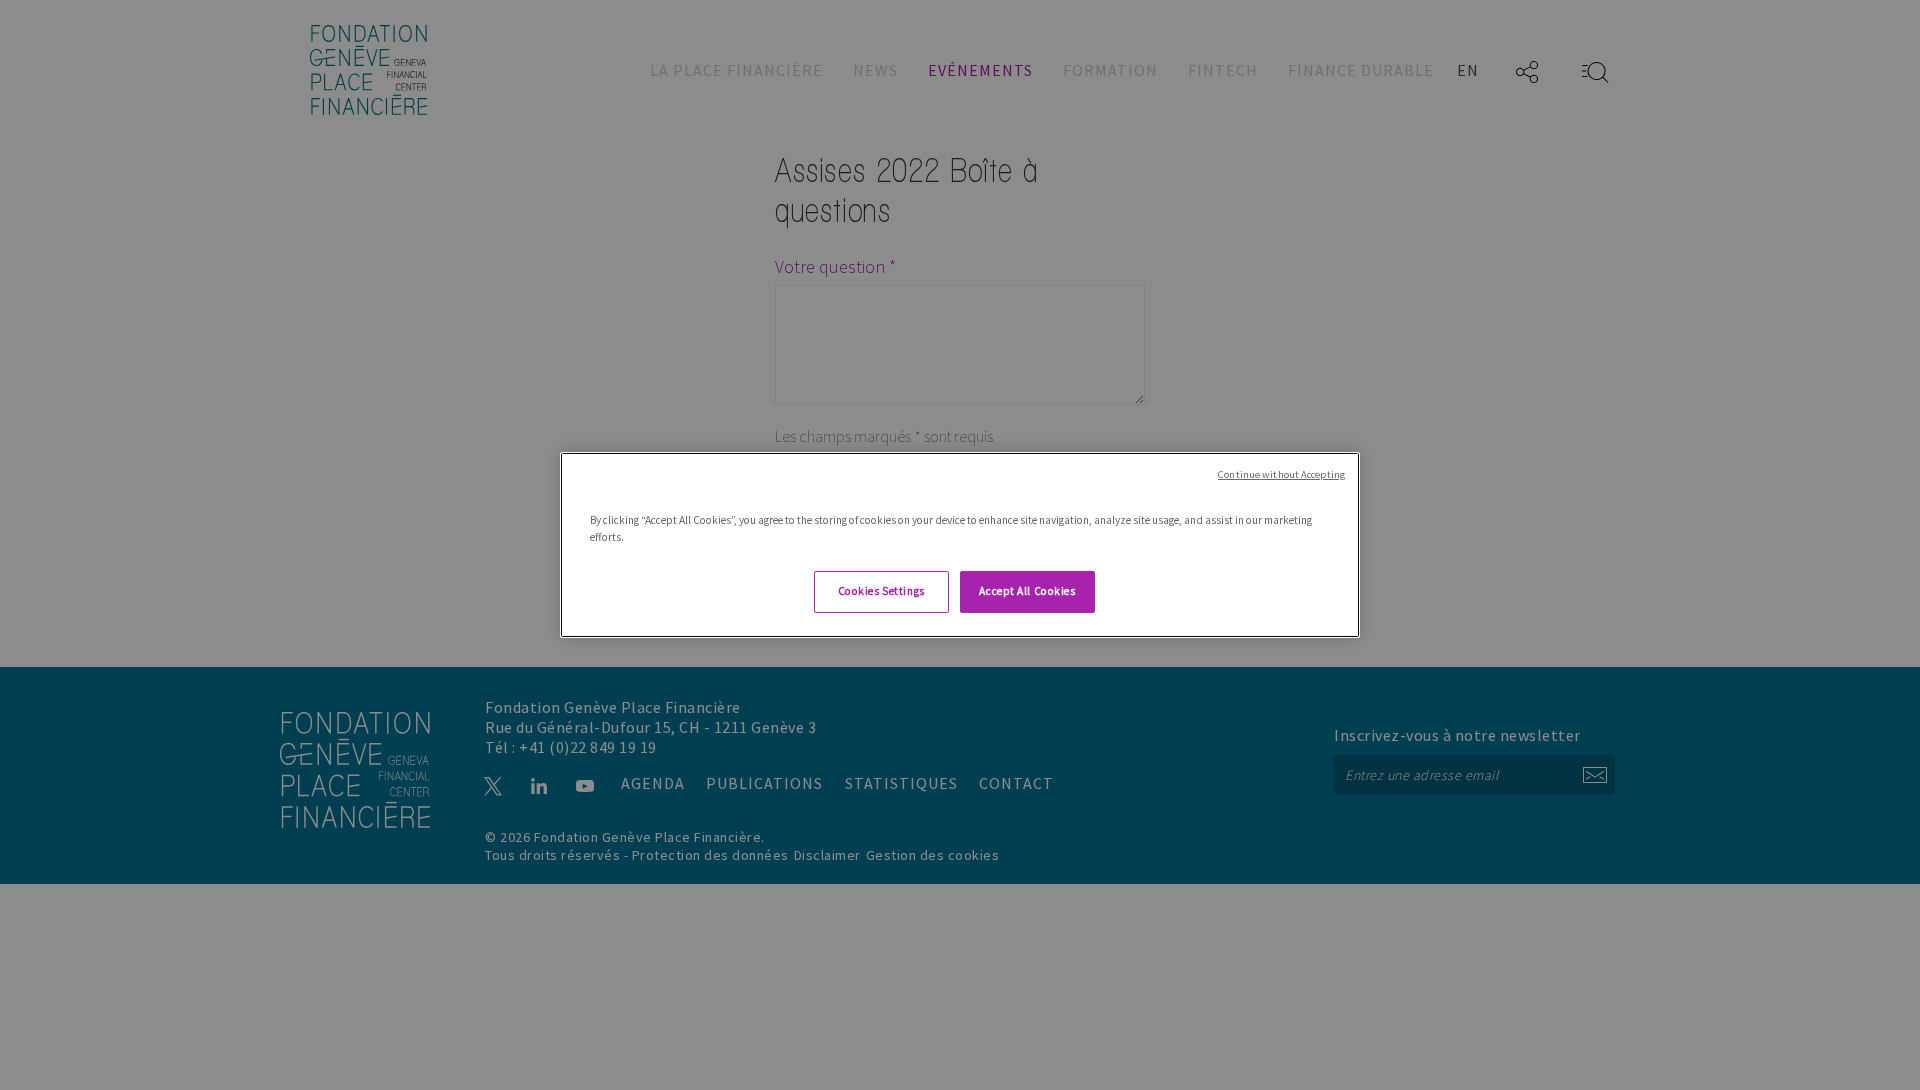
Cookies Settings (881, 591)
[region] (960, 545)
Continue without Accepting (1281, 474)
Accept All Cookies (1027, 591)
